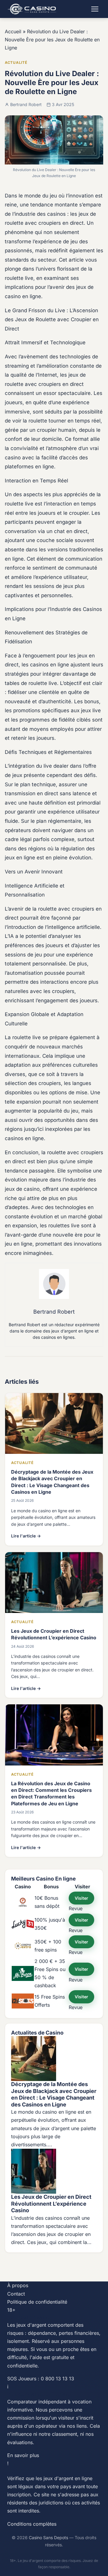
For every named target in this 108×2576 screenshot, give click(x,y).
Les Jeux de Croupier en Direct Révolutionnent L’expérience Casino (51, 2204)
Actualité (16, 62)
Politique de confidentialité (37, 2302)
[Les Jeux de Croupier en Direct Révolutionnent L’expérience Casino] (54, 2171)
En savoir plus (23, 2455)
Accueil (13, 31)
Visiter (81, 1898)
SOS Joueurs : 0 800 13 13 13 (41, 2379)
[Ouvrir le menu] (95, 9)
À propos (18, 2285)
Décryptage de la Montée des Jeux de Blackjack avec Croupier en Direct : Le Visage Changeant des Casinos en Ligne (54, 2094)
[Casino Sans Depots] (33, 9)
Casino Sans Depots (48, 2537)
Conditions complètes (32, 2524)
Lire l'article (26, 1536)
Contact (16, 2294)
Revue (76, 1908)
